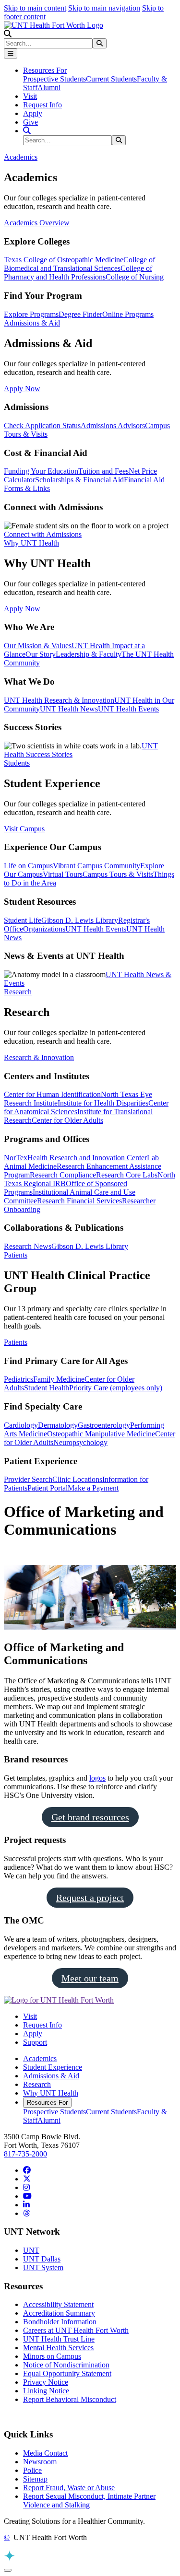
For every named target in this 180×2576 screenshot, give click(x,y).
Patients (16, 1342)
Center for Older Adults (67, 1120)
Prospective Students (54, 79)
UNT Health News (69, 709)
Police (32, 2470)
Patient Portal (48, 1488)
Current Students (111, 79)
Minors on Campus (52, 2356)
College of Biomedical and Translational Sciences (79, 264)
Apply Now (22, 389)
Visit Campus (24, 829)
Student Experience (53, 2067)
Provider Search (28, 1479)
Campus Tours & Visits (118, 874)
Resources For (47, 2103)
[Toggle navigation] (11, 53)
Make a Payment (93, 1488)
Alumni (49, 87)
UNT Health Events (128, 709)
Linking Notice (46, 2391)
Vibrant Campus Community (96, 866)
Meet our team (90, 1978)
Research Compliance (63, 1175)
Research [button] (18, 992)
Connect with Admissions (43, 534)
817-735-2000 (25, 2154)
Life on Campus (28, 866)
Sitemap (35, 2479)
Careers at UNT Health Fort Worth (76, 2330)
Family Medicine (59, 1379)
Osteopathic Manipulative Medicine (101, 1434)
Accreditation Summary (59, 2313)
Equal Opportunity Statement (67, 2373)
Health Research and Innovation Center (87, 1158)
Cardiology (21, 1425)
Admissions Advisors (113, 425)
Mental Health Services (58, 2348)
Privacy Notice (46, 2382)
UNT (31, 2250)
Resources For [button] (45, 70)
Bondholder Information (60, 2322)
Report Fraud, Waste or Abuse (69, 2488)
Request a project (90, 1898)
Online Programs (128, 314)
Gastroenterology (104, 1425)
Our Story (41, 654)
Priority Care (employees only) (116, 1388)
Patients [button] (16, 1255)
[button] (8, 34)
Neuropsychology (80, 1442)
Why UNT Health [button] (31, 543)
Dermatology (58, 1425)
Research (37, 2084)
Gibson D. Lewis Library (80, 920)
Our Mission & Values (38, 646)
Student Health (47, 1388)
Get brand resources (90, 1817)
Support (35, 2042)
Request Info (42, 105)
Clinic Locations (77, 1479)
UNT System (43, 2267)
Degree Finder (80, 314)
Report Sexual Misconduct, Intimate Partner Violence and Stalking (89, 2500)
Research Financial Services (79, 1201)
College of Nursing (135, 277)
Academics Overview (37, 223)
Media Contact (45, 2453)
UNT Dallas (42, 2259)
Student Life (23, 920)
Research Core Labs (127, 1175)
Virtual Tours (63, 874)
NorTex (16, 1158)
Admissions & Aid (51, 2076)
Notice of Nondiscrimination (66, 2365)
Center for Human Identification (52, 1094)
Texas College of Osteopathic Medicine (64, 260)
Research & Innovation (39, 1057)
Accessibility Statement (58, 2304)
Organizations (44, 929)
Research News (28, 1246)
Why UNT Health (51, 2093)
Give (30, 122)
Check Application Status (42, 425)
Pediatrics (18, 1379)
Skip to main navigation (104, 8)
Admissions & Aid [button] (32, 323)
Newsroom (40, 2462)
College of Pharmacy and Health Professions (78, 273)
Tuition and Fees (103, 471)
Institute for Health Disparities (103, 1103)
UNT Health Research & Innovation (59, 700)
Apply (33, 113)
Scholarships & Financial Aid (79, 480)
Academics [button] (21, 157)
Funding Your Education (41, 471)
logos (97, 1778)
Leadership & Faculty (89, 654)
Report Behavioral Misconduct (70, 2399)
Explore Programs (31, 314)
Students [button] (17, 763)
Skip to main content (35, 8)
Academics (40, 2058)
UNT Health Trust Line (59, 2339)
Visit (30, 96)
